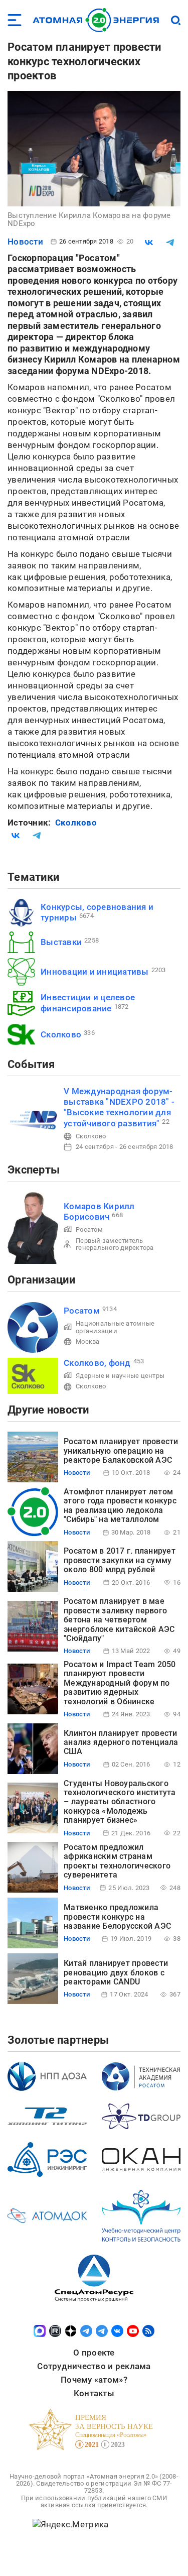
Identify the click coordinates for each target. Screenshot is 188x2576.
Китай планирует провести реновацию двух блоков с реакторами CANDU (116, 1972)
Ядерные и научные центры (120, 1376)
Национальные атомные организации (115, 1327)
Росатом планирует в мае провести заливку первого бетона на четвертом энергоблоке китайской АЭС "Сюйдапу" (119, 1620)
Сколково (76, 823)
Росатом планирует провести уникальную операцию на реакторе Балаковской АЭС (121, 1451)
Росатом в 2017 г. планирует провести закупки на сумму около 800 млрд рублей (120, 1560)
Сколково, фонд (97, 1363)
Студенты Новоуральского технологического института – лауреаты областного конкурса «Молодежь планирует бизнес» (120, 1802)
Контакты (94, 2393)
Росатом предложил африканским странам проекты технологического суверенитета (117, 1861)
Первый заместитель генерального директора (115, 1244)
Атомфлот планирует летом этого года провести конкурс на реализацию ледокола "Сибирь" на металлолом (120, 1505)
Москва (88, 1341)
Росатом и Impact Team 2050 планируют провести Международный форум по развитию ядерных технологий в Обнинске (120, 1683)
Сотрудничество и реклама (94, 2366)
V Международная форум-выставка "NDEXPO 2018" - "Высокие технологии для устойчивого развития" (119, 1107)
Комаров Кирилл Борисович (99, 1211)
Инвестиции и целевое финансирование (88, 1003)
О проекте (94, 2353)
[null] (149, 243)
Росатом (89, 1230)
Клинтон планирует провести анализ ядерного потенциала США (121, 1742)
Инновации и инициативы (95, 972)
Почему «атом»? (94, 2380)
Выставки (61, 942)
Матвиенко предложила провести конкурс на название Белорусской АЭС (117, 1917)
